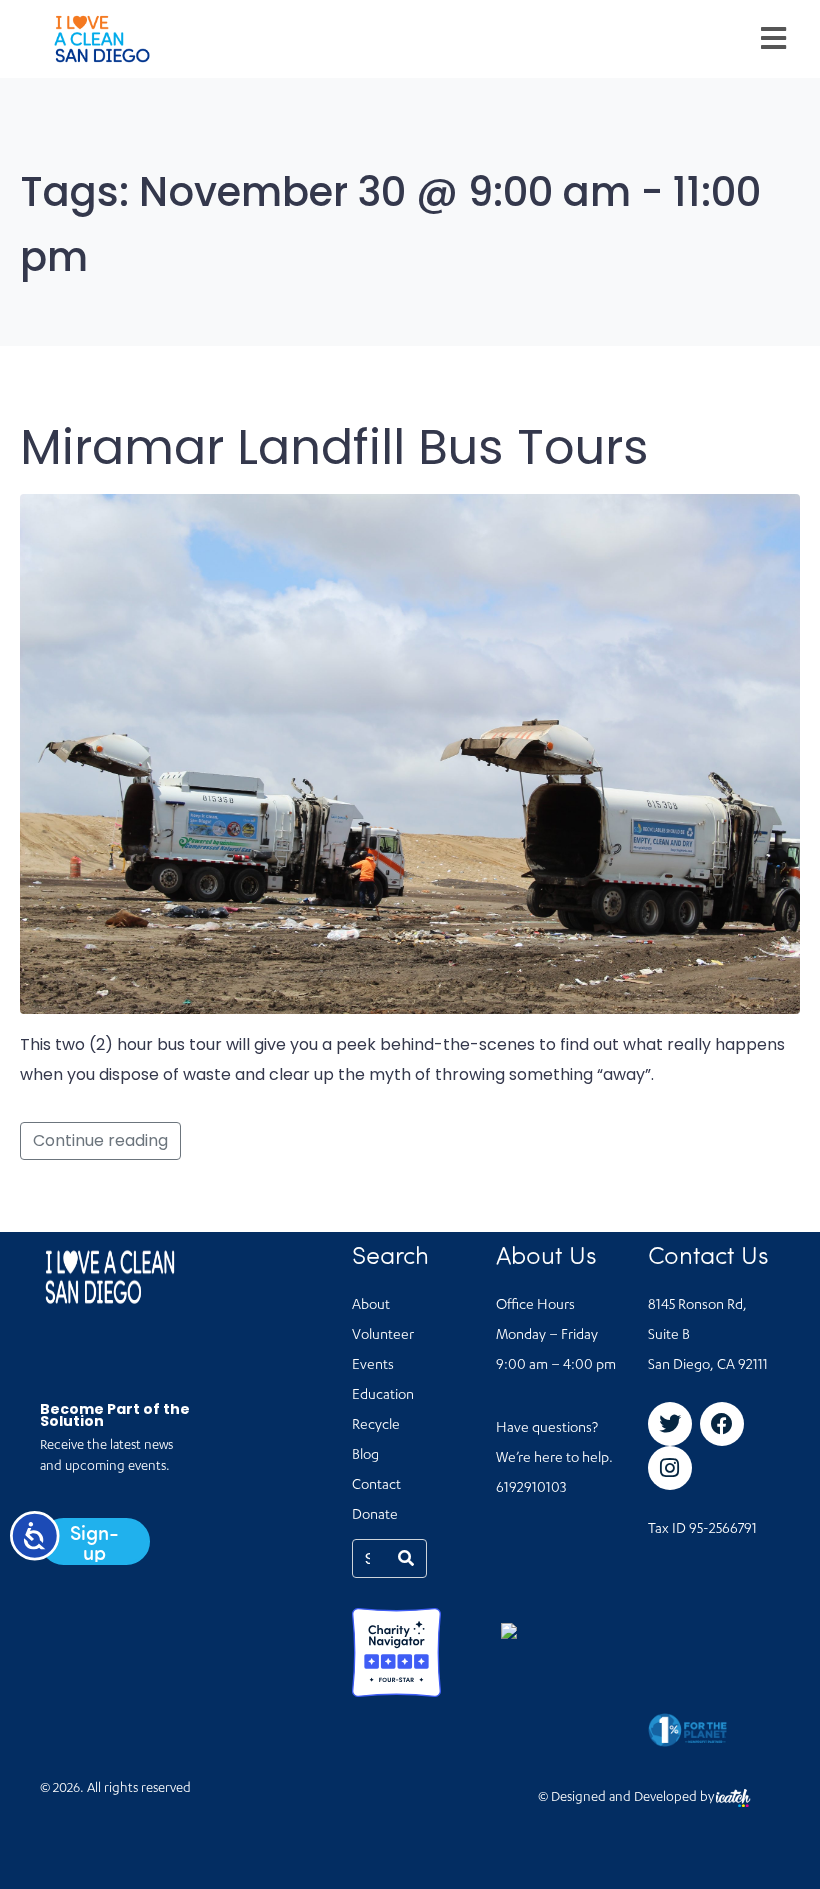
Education (383, 1396)
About (371, 1306)
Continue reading (100, 1140)
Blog (365, 1456)
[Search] (406, 1558)
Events (373, 1366)
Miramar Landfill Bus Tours (334, 447)
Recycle (376, 1426)
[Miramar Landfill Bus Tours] (410, 752)
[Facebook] (722, 1424)
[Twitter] (670, 1424)
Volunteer (383, 1336)
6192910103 (531, 1489)
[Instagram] (670, 1468)
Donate (375, 1516)
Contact (376, 1486)
